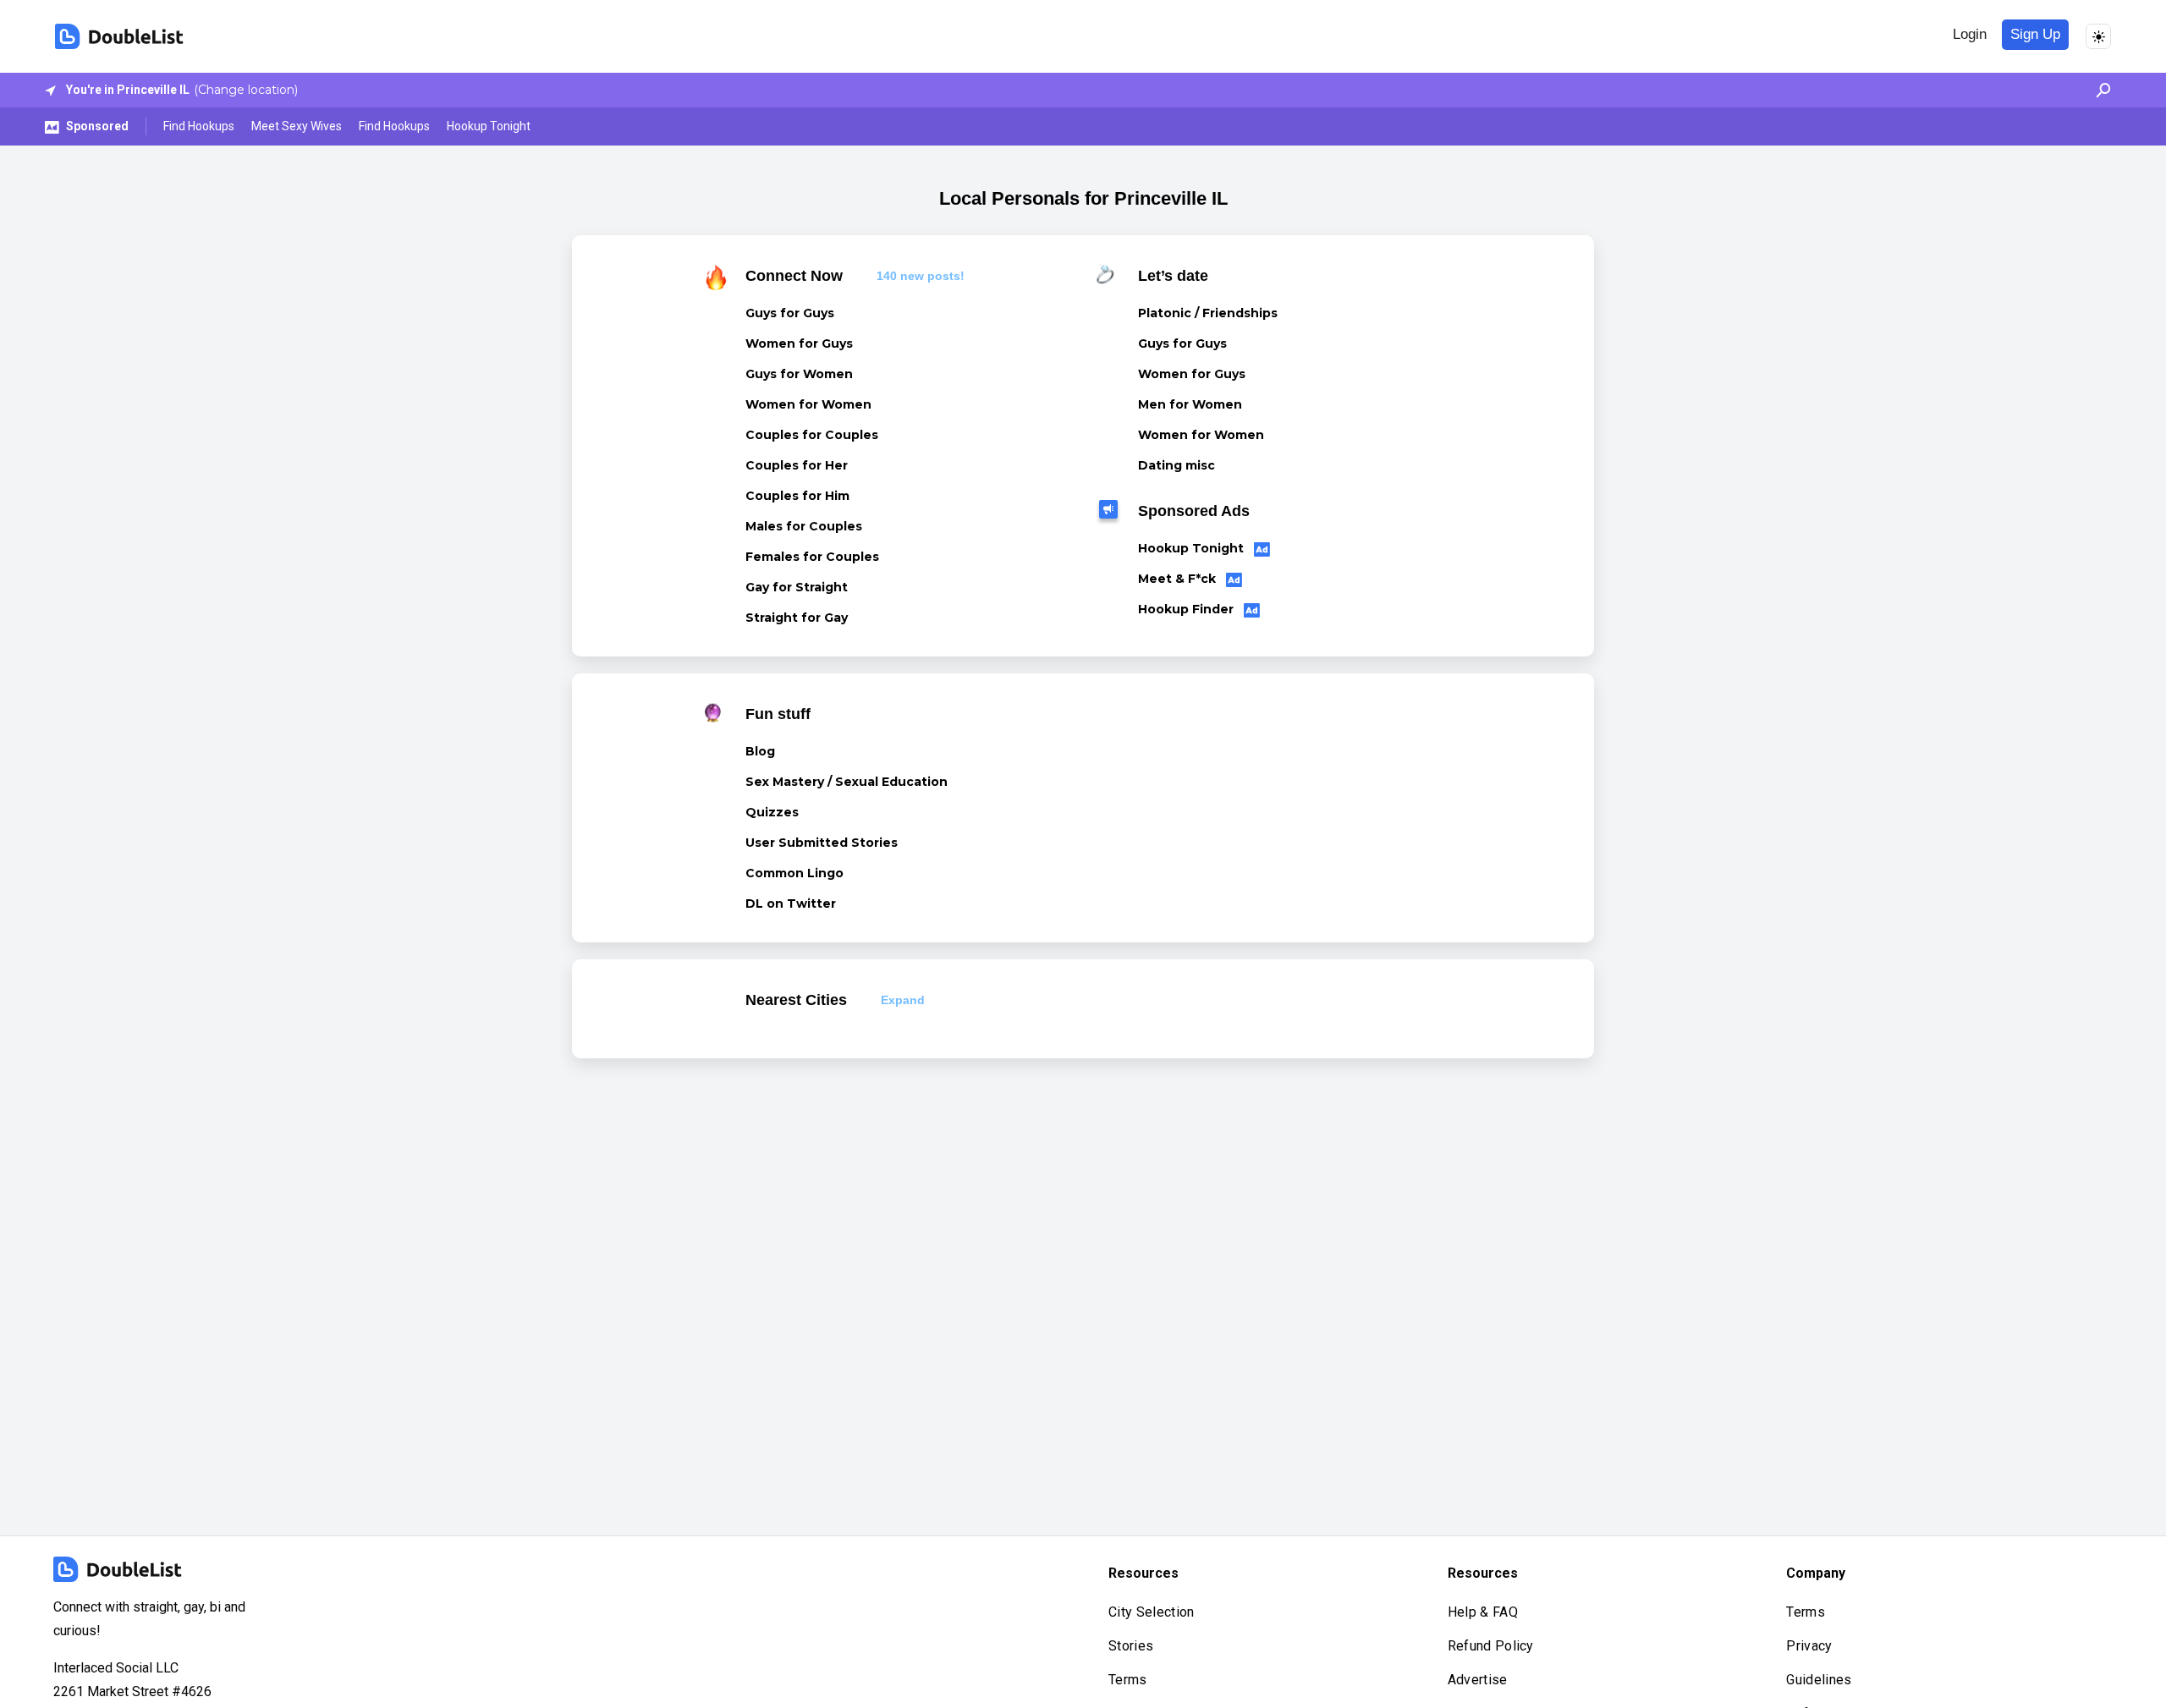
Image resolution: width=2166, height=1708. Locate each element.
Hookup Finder (1187, 609)
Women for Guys (799, 343)
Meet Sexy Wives (297, 126)
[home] (119, 36)
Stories (1131, 1646)
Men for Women (1190, 404)
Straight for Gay (797, 618)
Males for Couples (804, 526)
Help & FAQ (1483, 1612)
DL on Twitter (791, 903)
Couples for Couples (812, 435)
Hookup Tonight (489, 126)
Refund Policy (1491, 1646)
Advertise (1478, 1680)
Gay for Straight (797, 587)
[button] (2099, 90)
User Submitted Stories (822, 843)
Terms (1128, 1680)
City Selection (1151, 1612)
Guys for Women (799, 374)
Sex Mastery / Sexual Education (847, 782)
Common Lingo (794, 873)
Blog (760, 751)
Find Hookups (199, 126)
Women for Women (808, 404)
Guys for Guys (790, 313)
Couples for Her (797, 465)
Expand (903, 1000)
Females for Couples (812, 557)
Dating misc (1176, 465)
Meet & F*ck (1179, 579)
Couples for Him (797, 496)
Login (1970, 34)
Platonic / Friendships (1208, 313)
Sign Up (2035, 34)
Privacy (1809, 1646)
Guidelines (1819, 1680)
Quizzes (772, 812)
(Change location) (246, 90)
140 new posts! (921, 276)
